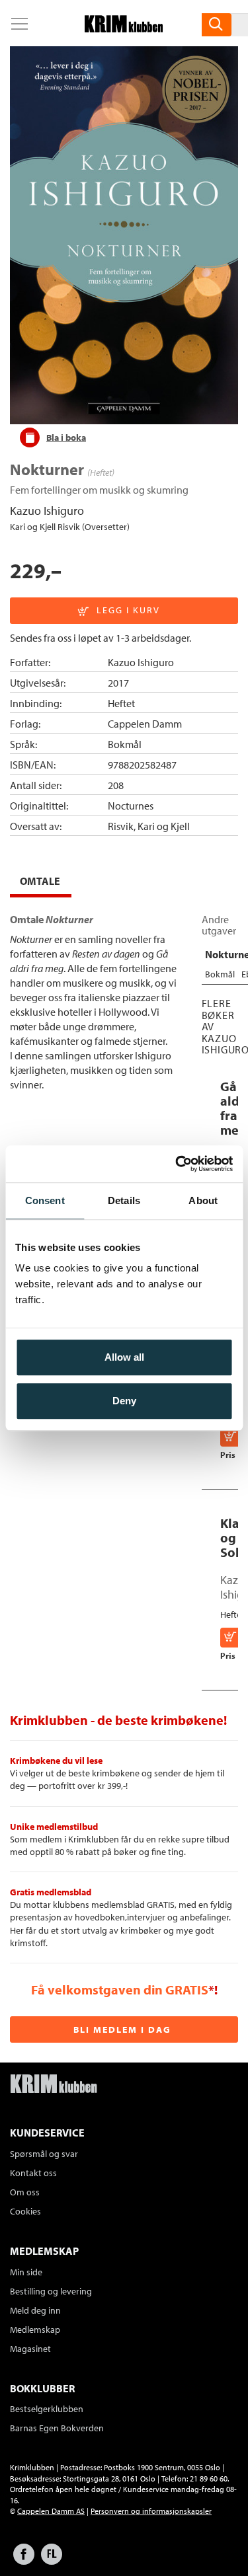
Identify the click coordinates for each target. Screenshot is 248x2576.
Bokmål (125, 744)
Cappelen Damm (145, 724)
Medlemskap (35, 2330)
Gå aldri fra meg (234, 1108)
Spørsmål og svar (44, 2154)
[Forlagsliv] (52, 2560)
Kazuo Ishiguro (47, 511)
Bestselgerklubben (47, 2409)
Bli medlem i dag (122, 2029)
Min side (26, 2272)
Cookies (25, 2211)
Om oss (25, 2192)
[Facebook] (24, 2560)
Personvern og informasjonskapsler (151, 2511)
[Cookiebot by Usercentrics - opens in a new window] (177, 1164)
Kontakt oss (33, 2173)
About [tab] (203, 1200)
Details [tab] (124, 1200)
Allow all (124, 1357)
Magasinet (30, 2349)
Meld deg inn (35, 2310)
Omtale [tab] (40, 881)
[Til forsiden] (124, 28)
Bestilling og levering (51, 2291)
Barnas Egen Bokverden (57, 2428)
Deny (124, 1401)
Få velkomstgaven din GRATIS (120, 1989)
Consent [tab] (45, 1200)
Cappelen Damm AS (51, 2511)
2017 (118, 683)
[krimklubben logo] (54, 2085)
